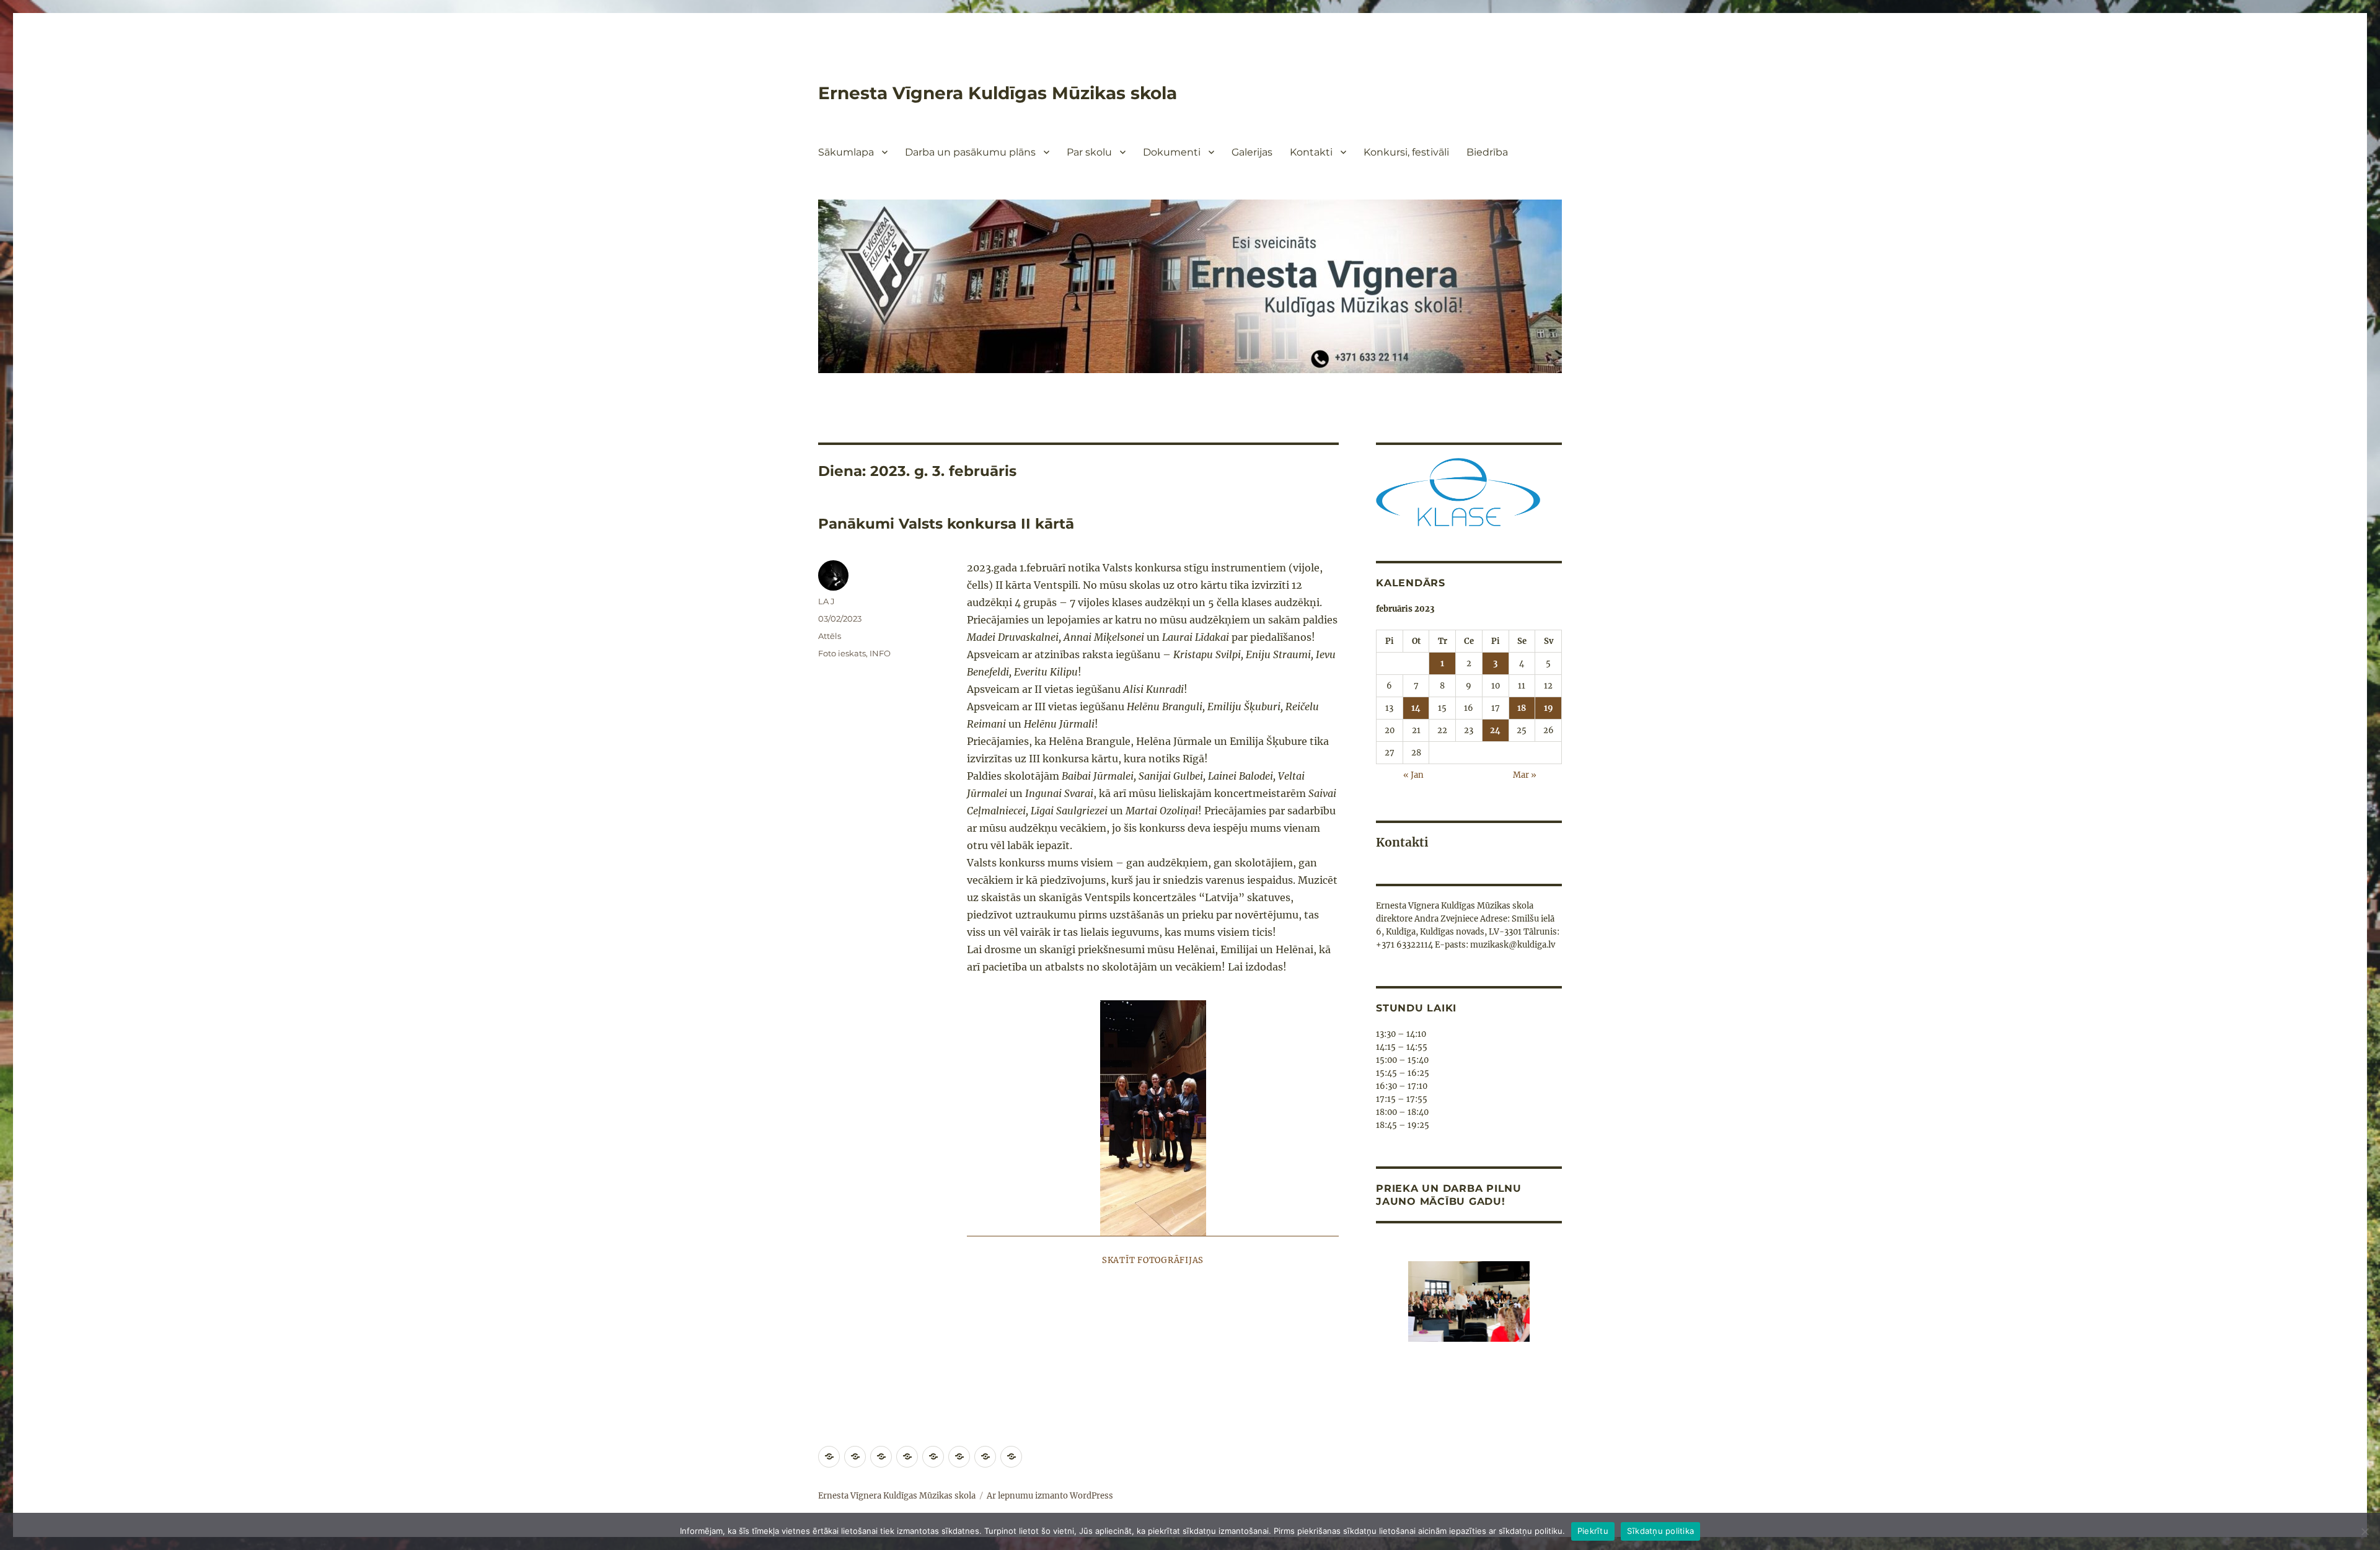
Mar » (1525, 775)
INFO (880, 653)
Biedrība (1487, 152)
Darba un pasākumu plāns (970, 152)
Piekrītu (1593, 1531)
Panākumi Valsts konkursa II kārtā (946, 524)
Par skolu (1089, 152)
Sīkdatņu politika (1660, 1531)
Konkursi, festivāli (1406, 152)
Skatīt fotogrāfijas (1153, 1260)
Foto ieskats (842, 653)
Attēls (830, 636)
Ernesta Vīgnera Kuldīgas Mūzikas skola (998, 93)
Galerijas (1252, 152)
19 (1549, 708)
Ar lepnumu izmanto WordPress (1050, 1496)
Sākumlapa (846, 152)
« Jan (1413, 775)
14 (1416, 708)
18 (1522, 708)
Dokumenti (1172, 152)
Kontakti (1311, 152)
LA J (826, 601)
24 (1495, 730)
